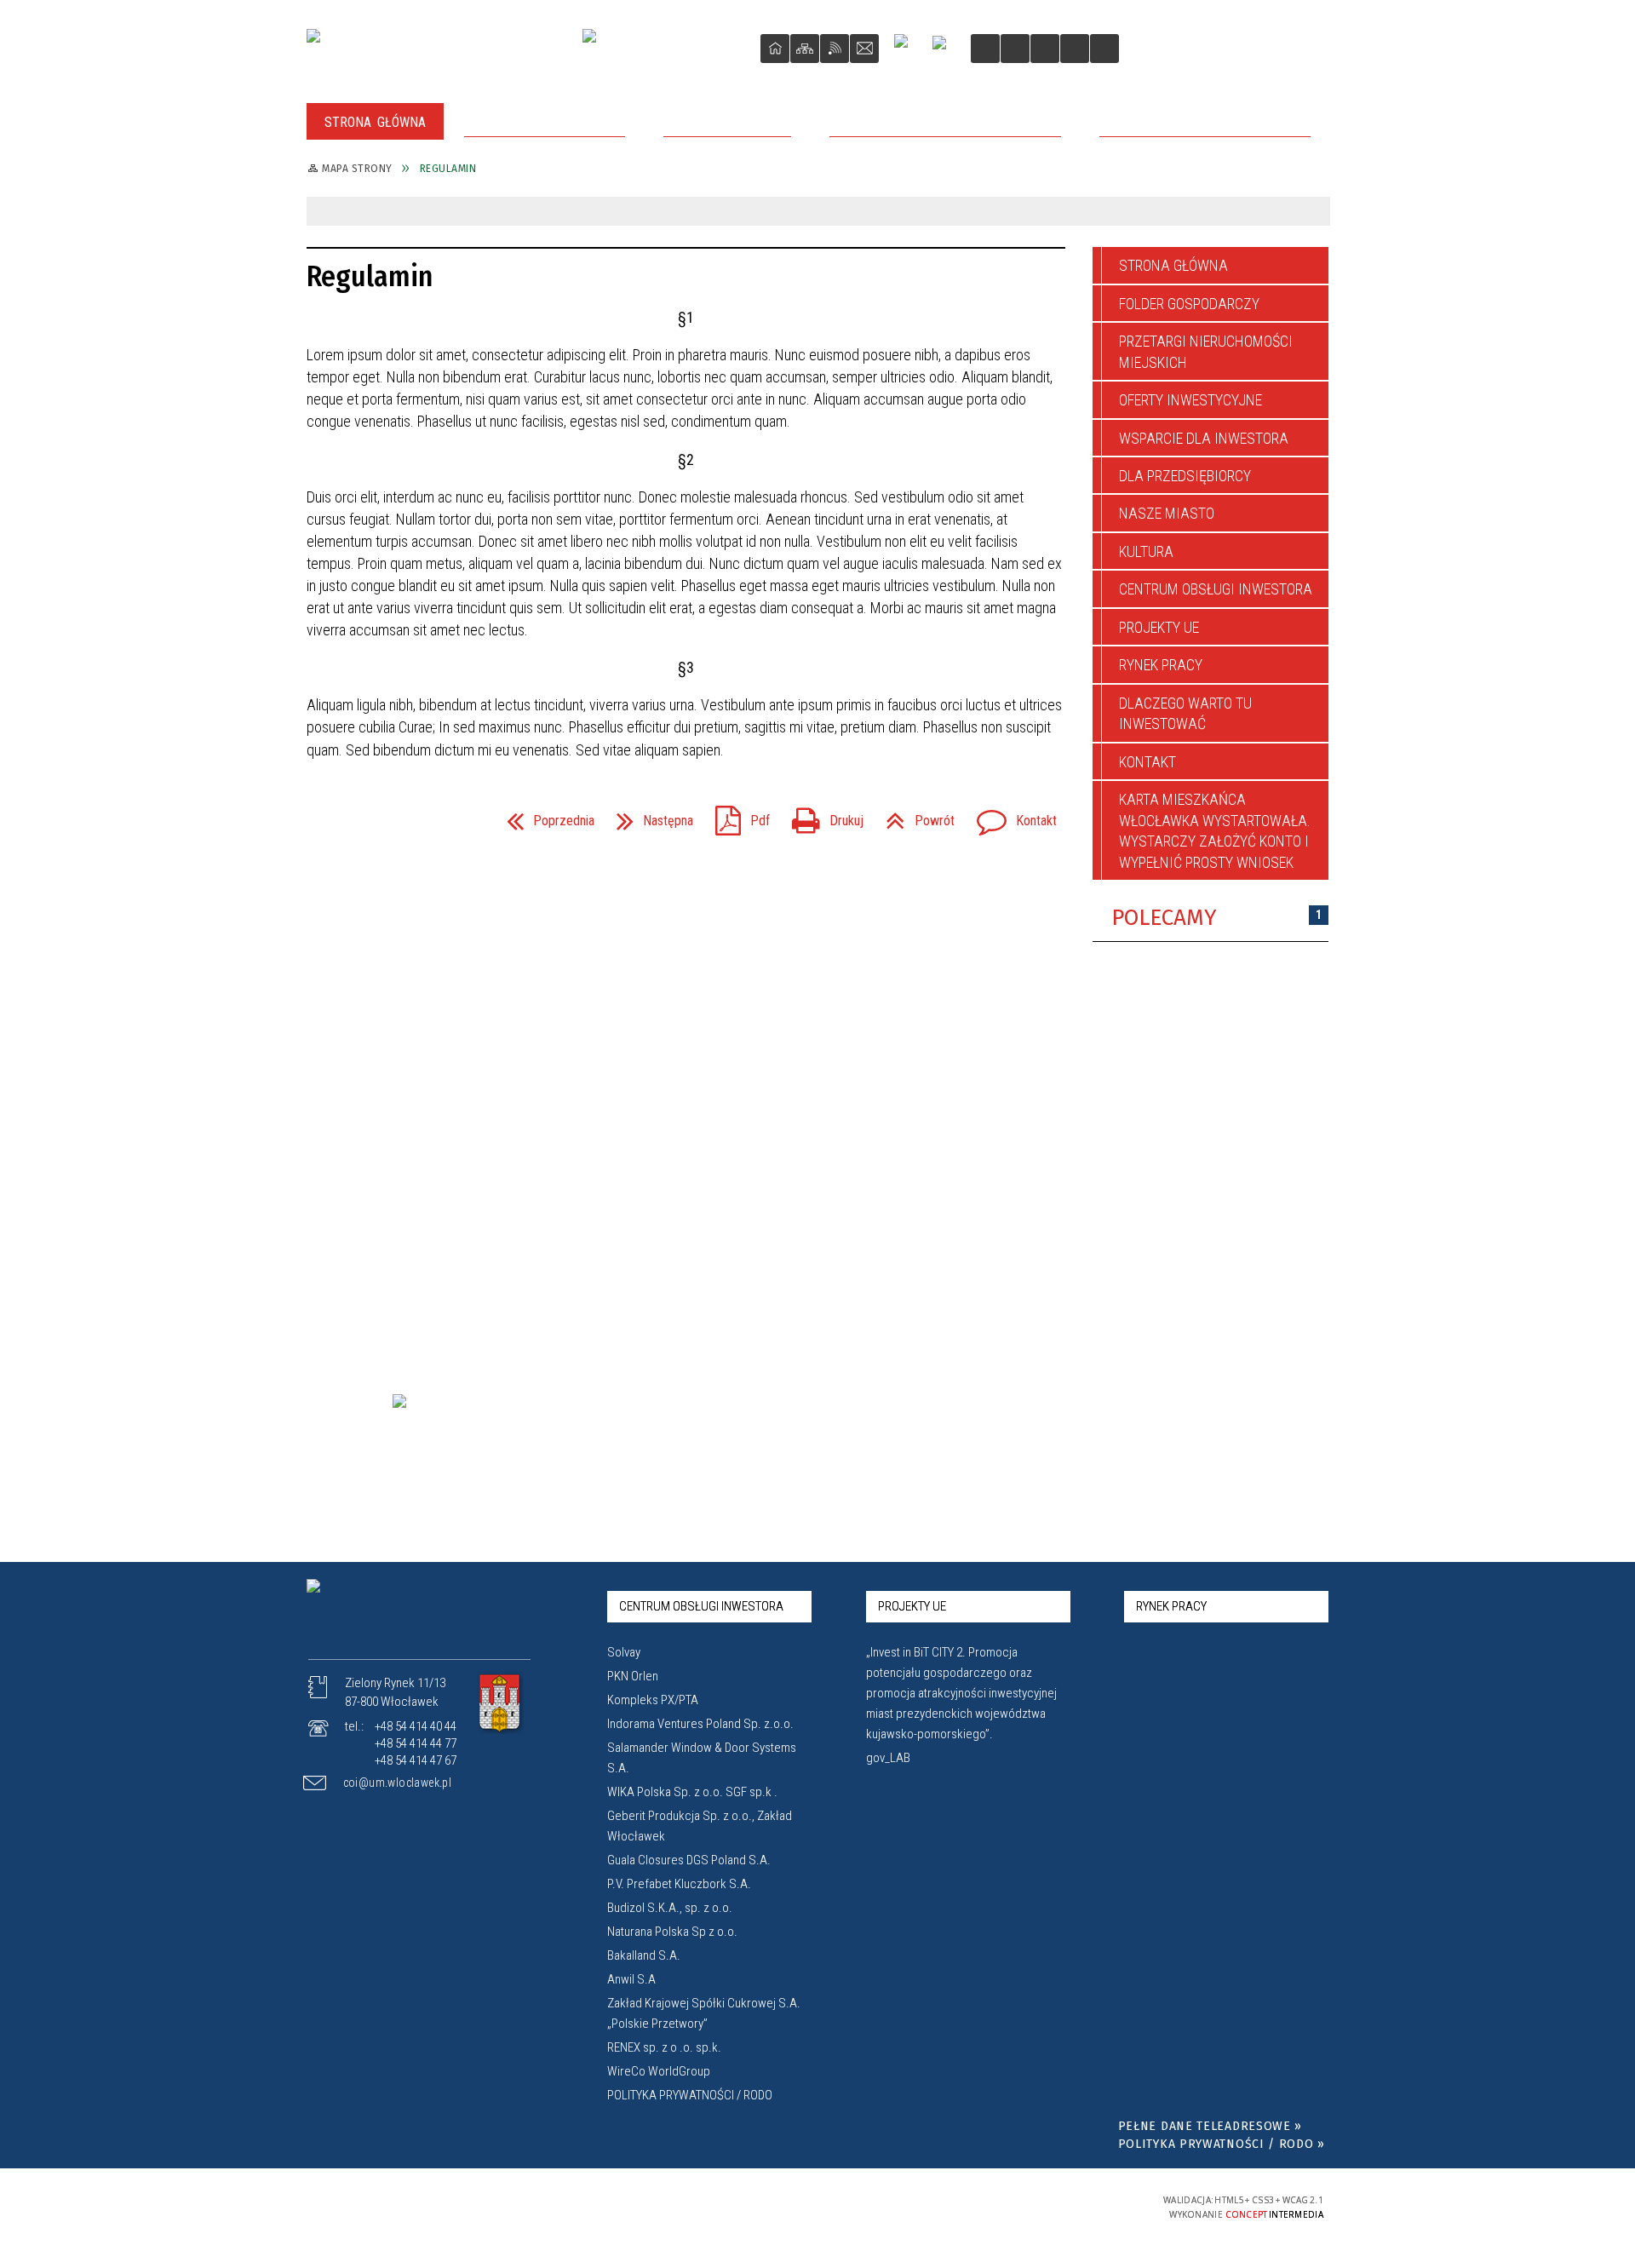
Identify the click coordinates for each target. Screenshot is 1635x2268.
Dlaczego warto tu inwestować (1185, 713)
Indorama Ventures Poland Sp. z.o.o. (700, 1724)
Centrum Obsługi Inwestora (1216, 589)
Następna (648, 815)
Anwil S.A (631, 1979)
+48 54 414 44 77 (416, 1743)
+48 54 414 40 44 (416, 1726)
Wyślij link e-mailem (385, 820)
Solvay (624, 1652)
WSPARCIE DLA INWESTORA (1204, 438)
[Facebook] (908, 48)
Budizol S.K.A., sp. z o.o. (670, 1908)
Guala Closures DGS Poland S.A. (689, 1860)
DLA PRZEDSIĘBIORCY (1185, 476)
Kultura (1146, 551)
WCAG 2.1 (1084, 2205)
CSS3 (1030, 2206)
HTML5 (1005, 2206)
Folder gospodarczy (1189, 304)
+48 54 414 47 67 (416, 1760)
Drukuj (821, 815)
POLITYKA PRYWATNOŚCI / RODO (690, 2095)
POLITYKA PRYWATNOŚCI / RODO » (1222, 2144)
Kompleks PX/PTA (653, 1700)
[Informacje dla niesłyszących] (1075, 49)
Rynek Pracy (1161, 665)
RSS (835, 49)
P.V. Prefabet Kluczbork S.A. (679, 1884)
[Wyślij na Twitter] (354, 820)
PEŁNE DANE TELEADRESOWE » (1210, 2126)
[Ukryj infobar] (1314, 212)
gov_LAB (888, 1758)
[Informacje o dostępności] (1015, 49)
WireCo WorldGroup (659, 2071)
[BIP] (945, 50)
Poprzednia (544, 815)
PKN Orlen (633, 1676)
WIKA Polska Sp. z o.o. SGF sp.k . (692, 1792)
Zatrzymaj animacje (985, 49)
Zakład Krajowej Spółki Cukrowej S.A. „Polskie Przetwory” (704, 2013)
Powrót (913, 815)
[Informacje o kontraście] (1104, 49)
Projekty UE (1159, 627)
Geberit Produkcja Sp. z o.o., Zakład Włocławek (700, 1826)
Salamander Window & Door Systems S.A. (702, 1758)
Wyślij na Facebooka (324, 820)
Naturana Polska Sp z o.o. (672, 1932)
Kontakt (864, 49)
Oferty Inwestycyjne (1190, 400)
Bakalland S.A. (644, 1955)
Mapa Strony (805, 49)
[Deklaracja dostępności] (1045, 49)
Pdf (736, 815)
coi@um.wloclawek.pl (398, 1783)
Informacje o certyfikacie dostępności (819, 2207)
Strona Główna (775, 49)
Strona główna (1173, 265)
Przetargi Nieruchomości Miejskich (1206, 351)
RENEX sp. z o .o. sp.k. (664, 2047)
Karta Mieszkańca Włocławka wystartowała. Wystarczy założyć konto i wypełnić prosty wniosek (1215, 830)
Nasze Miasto (1167, 513)
